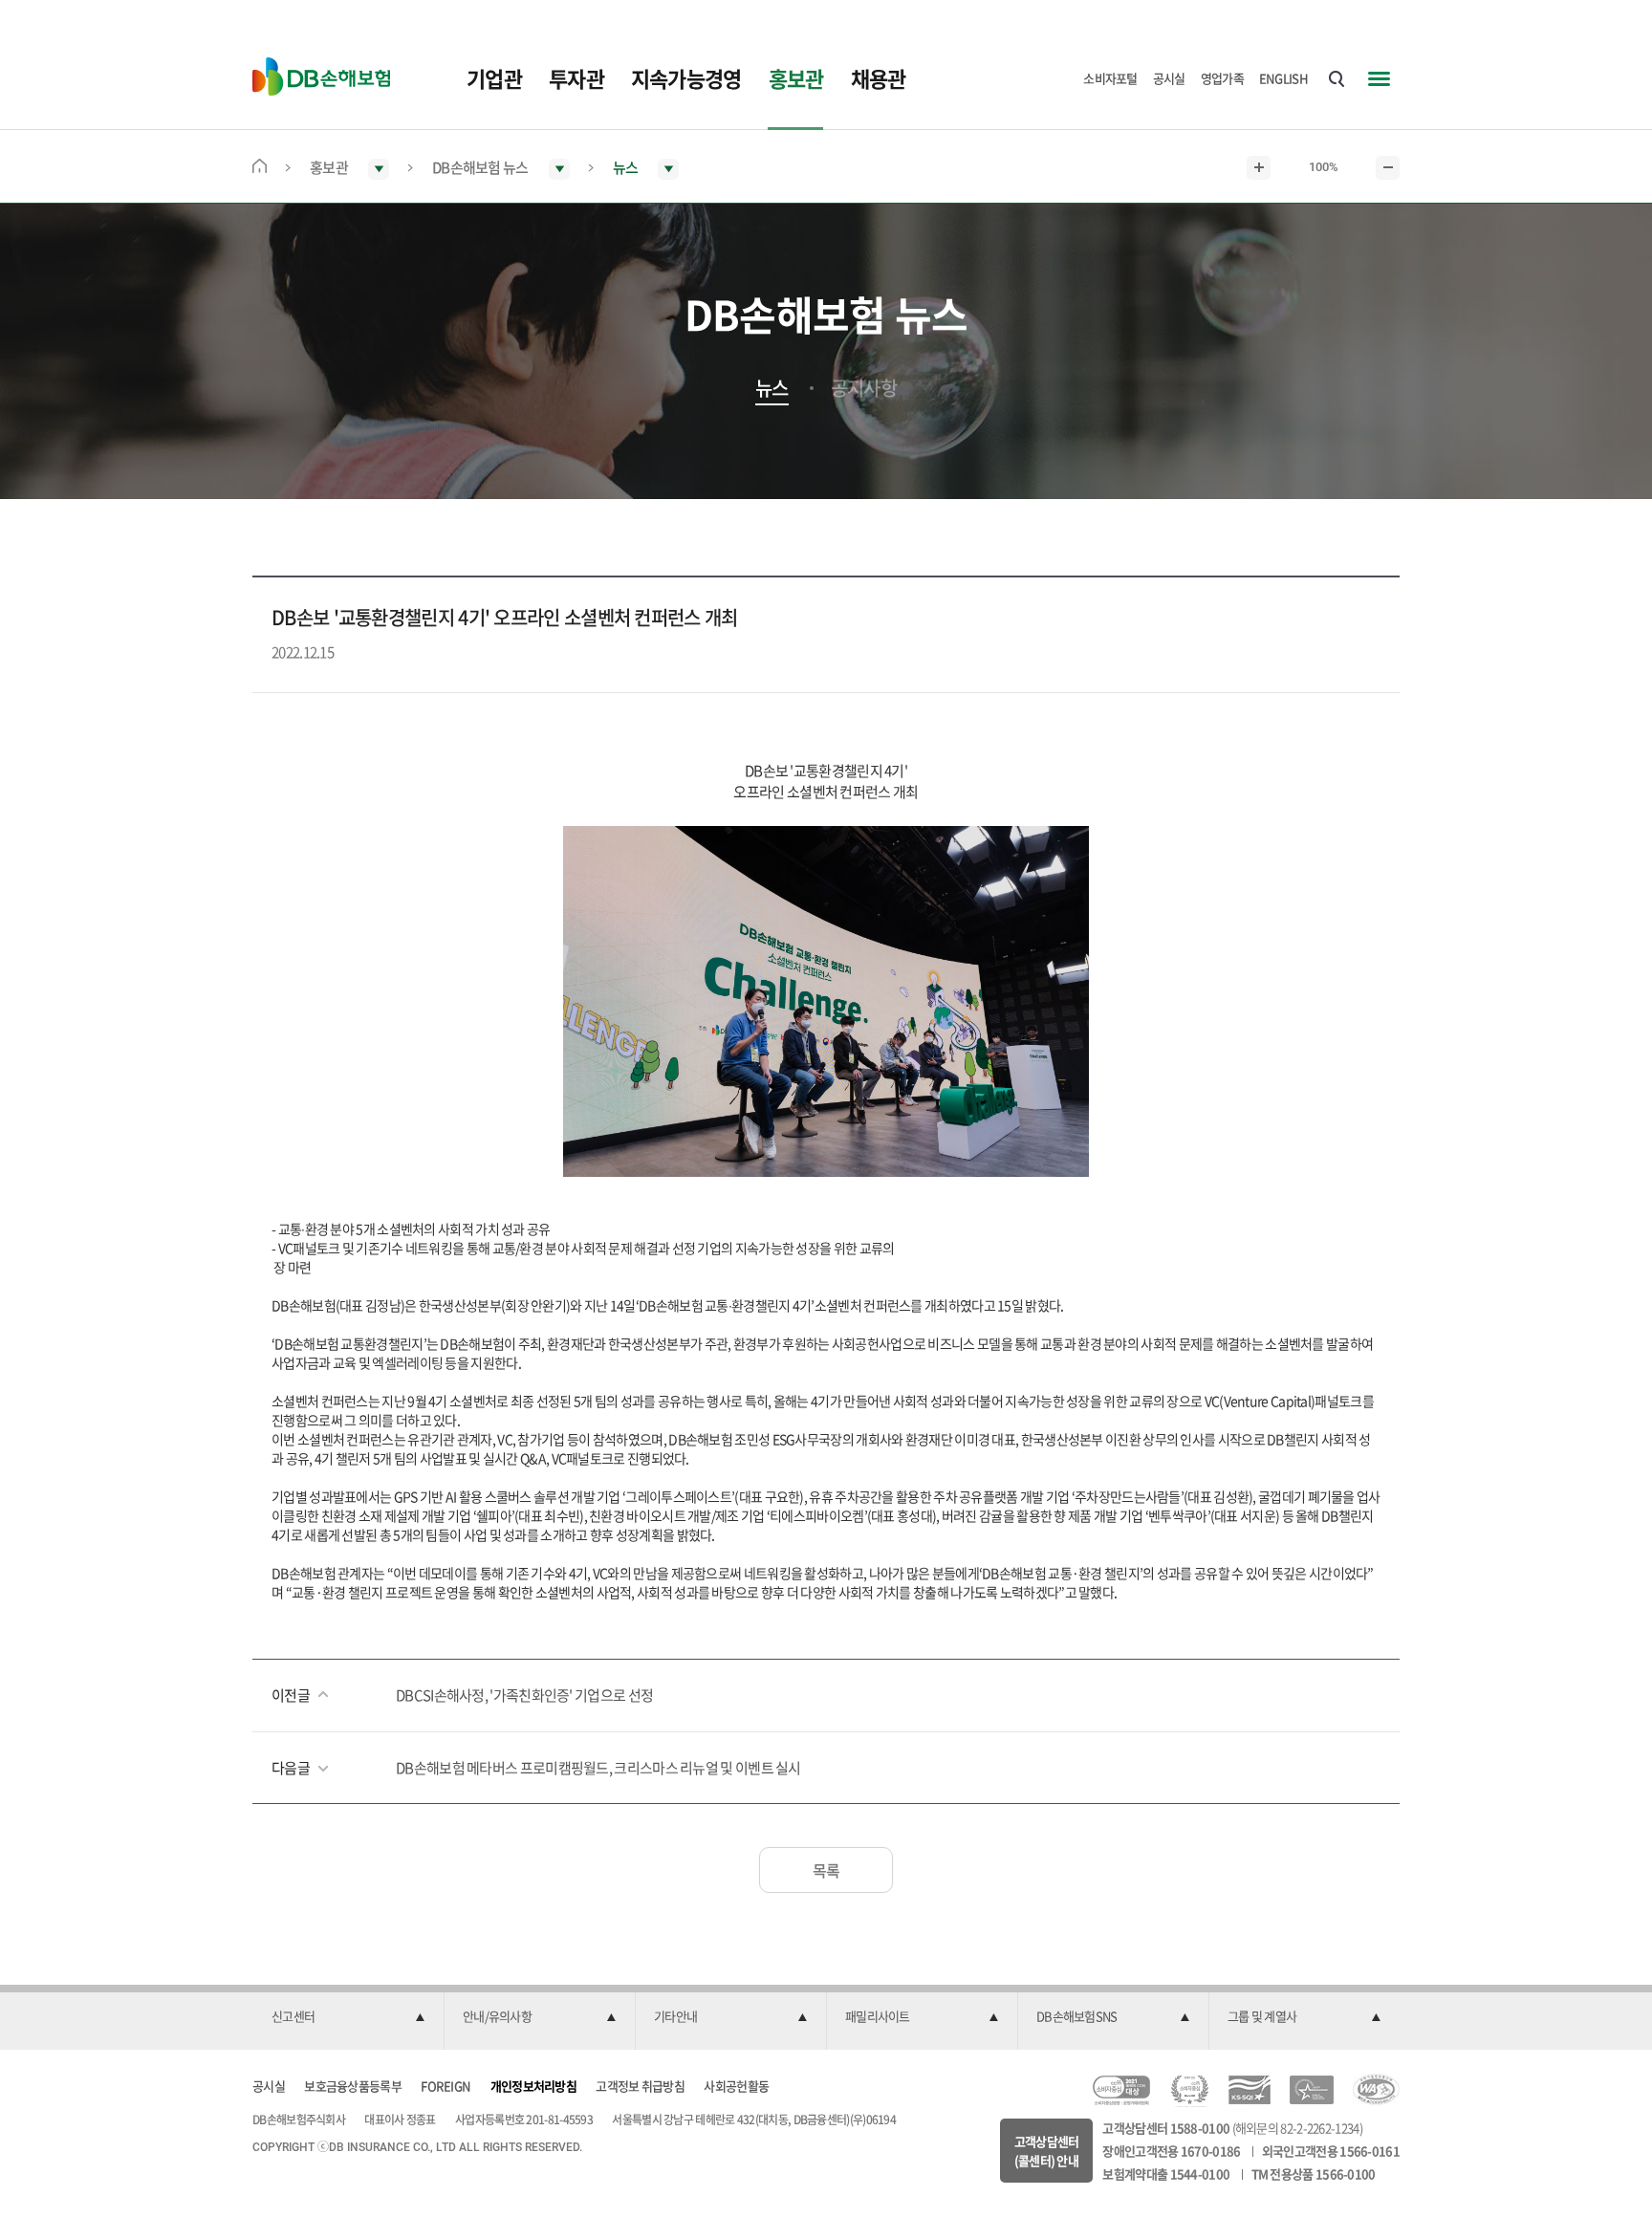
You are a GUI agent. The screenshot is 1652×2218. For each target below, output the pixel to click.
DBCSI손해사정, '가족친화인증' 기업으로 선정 (524, 1695)
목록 (826, 1870)
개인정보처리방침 (533, 2086)
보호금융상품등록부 (353, 2086)
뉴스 (772, 388)
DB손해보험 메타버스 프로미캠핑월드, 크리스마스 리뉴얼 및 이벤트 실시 (598, 1768)
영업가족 (1222, 78)
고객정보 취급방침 (640, 2086)
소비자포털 (1110, 78)
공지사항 (864, 388)
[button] (348, 2017)
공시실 (1169, 78)
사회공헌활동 (736, 2086)
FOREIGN (446, 2086)
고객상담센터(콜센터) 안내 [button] (1047, 2151)
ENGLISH (1283, 78)
